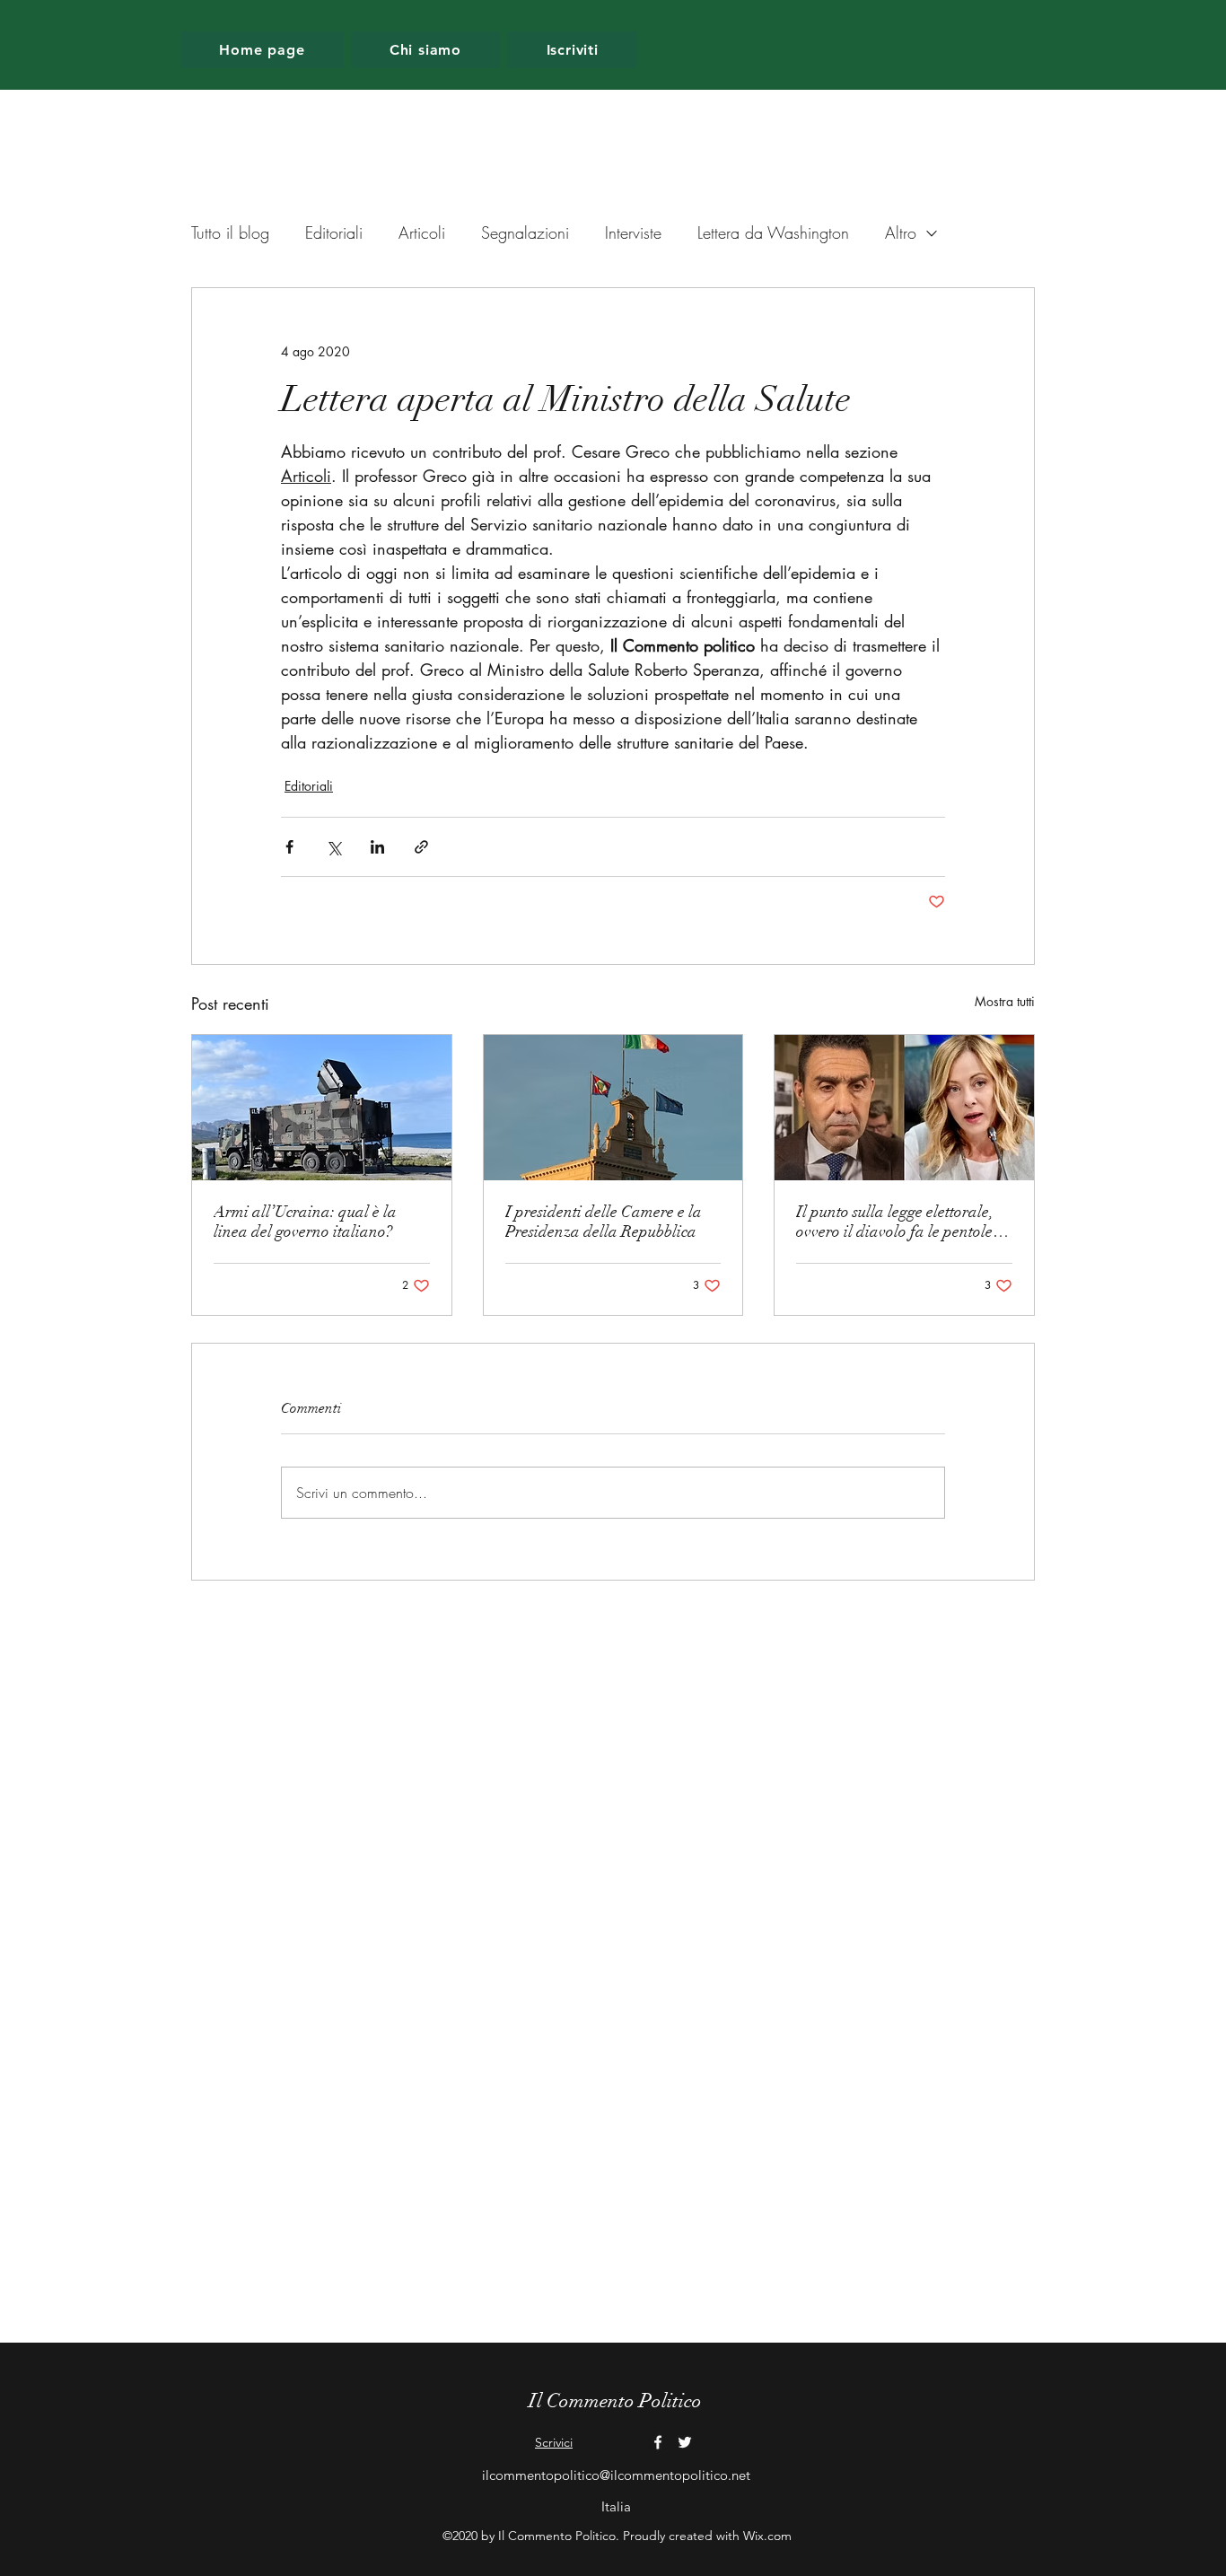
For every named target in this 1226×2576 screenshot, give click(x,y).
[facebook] (658, 2442)
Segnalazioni (525, 232)
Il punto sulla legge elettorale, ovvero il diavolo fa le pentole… (902, 1222)
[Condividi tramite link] (421, 847)
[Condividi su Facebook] (289, 847)
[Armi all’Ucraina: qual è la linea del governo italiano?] (322, 1108)
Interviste (633, 232)
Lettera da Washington (773, 232)
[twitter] (685, 2442)
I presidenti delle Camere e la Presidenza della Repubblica (604, 1222)
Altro (901, 232)
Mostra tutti (1005, 1001)
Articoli (422, 232)
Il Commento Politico (615, 2401)
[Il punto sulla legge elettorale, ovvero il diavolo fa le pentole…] (904, 1108)
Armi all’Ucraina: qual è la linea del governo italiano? (305, 1222)
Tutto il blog (230, 232)
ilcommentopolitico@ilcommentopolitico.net (616, 2475)
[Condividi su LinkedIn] (377, 847)
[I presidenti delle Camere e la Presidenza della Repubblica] (613, 1108)
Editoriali (334, 232)
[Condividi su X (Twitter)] (333, 847)
